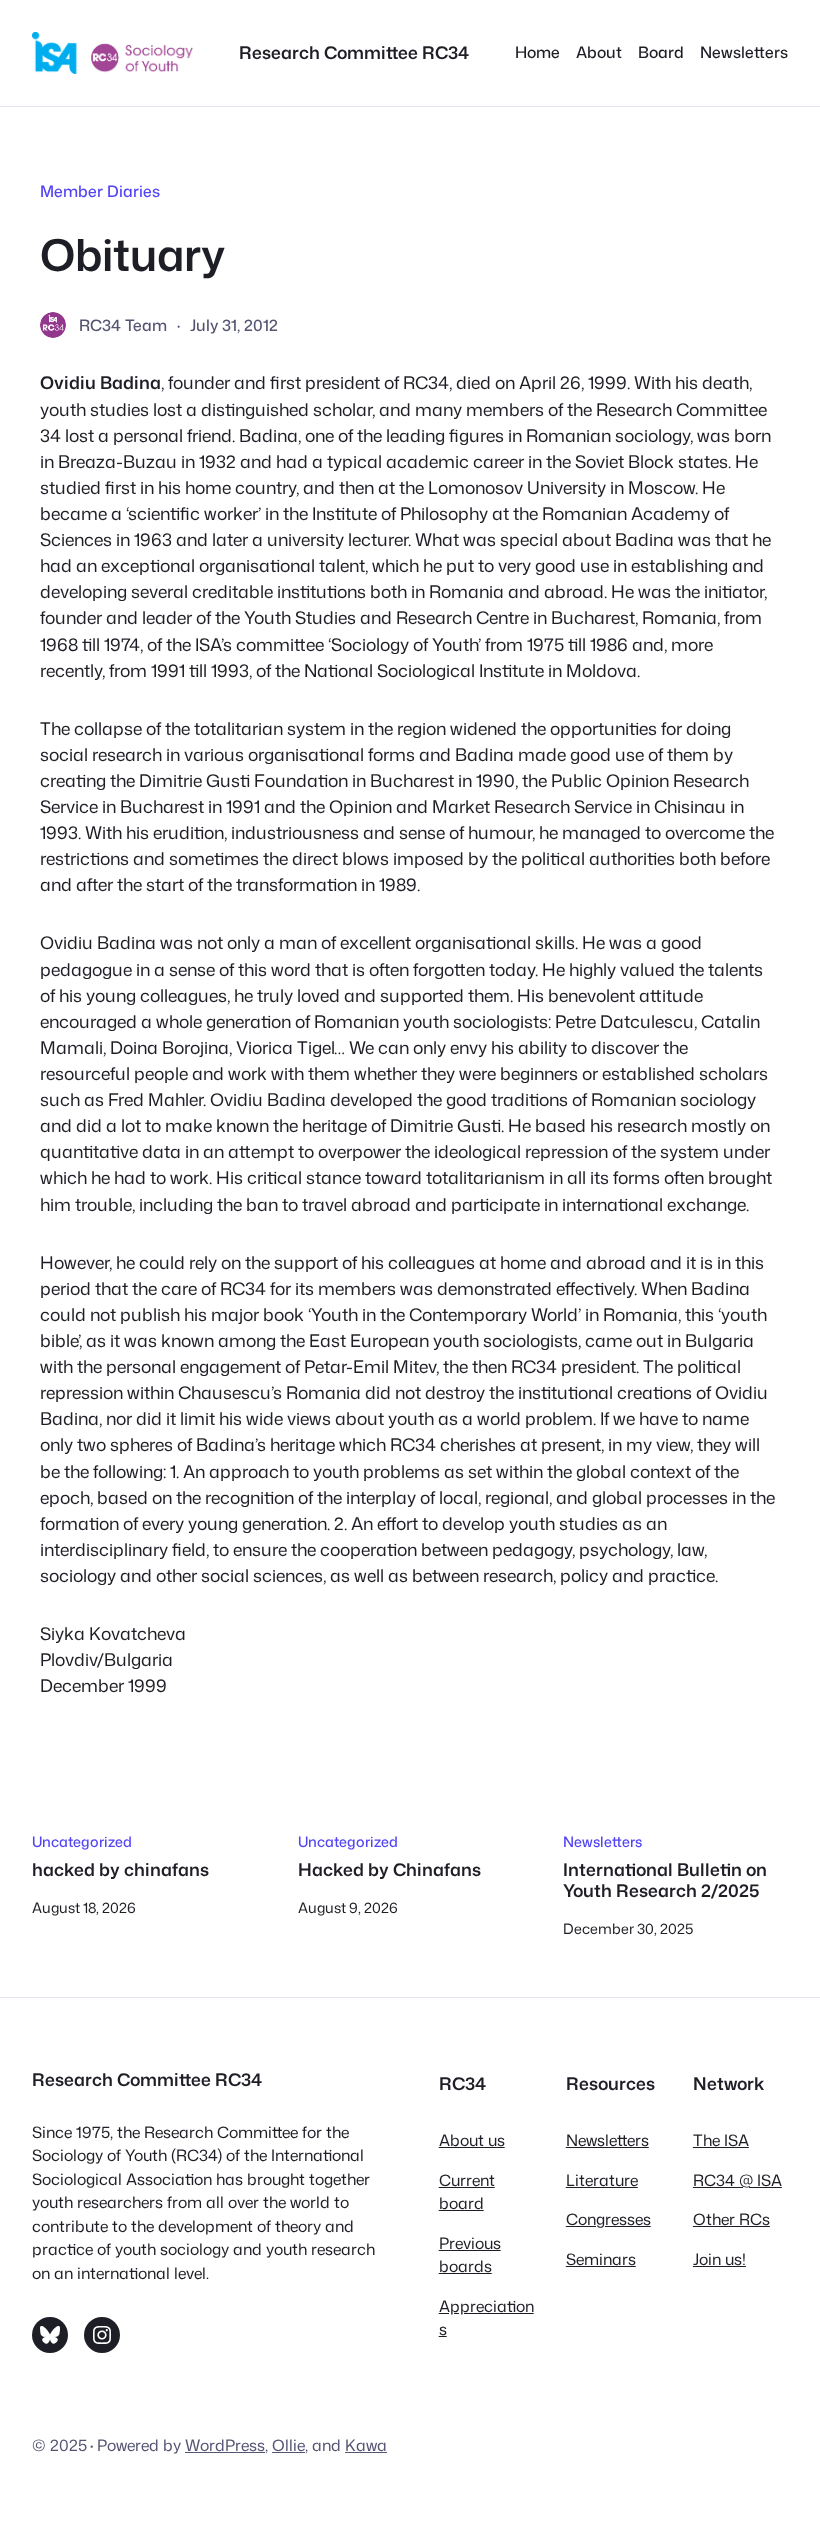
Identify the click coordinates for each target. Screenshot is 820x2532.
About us (472, 2140)
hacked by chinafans (120, 1870)
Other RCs (731, 2219)
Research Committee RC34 (354, 52)
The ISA (721, 2140)
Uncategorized (82, 1841)
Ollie (288, 2445)
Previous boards (470, 2255)
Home (537, 52)
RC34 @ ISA (737, 2180)
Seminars (601, 2259)
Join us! (719, 2259)
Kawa (366, 2445)
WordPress (225, 2445)
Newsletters (602, 1841)
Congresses (608, 2219)
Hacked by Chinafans (389, 1870)
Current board (467, 2192)
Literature (602, 2180)
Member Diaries (100, 191)
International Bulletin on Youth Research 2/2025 (665, 1881)
